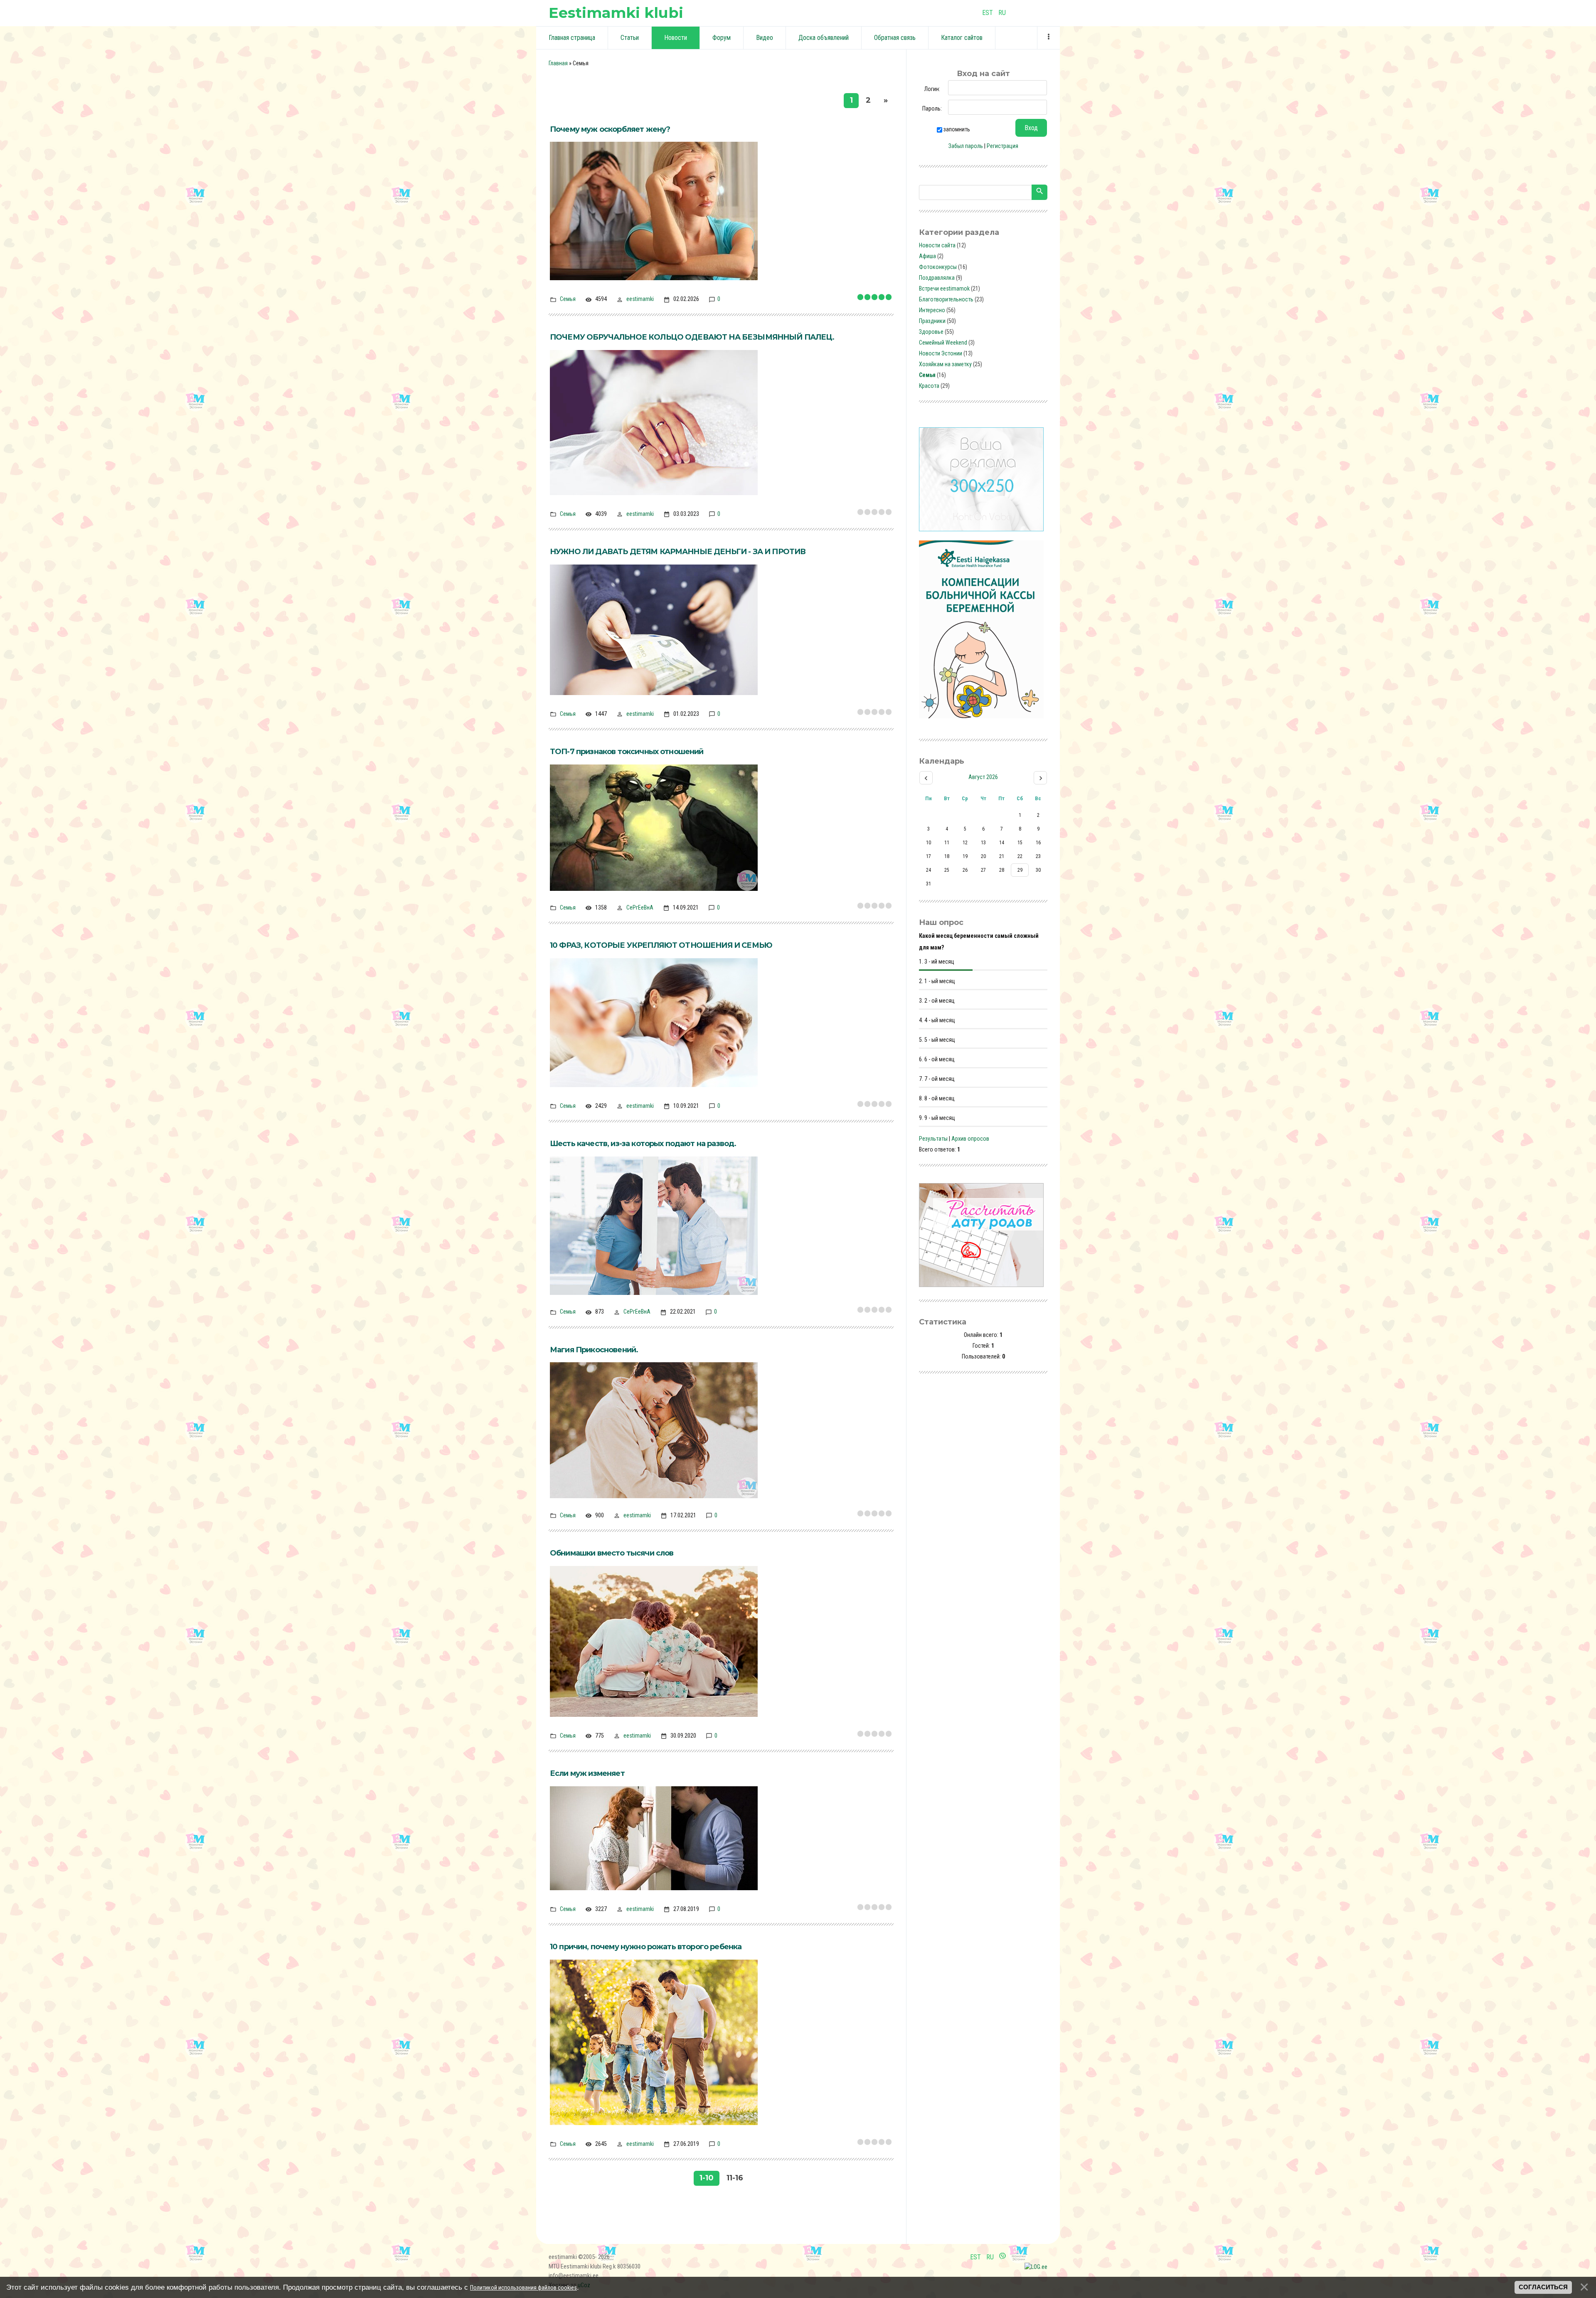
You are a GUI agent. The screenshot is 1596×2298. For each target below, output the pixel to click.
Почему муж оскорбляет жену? (610, 129)
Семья (568, 299)
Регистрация (1002, 146)
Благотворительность (946, 299)
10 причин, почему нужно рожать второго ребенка (646, 1947)
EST (988, 13)
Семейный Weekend (943, 343)
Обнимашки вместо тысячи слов (612, 1553)
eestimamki (640, 299)
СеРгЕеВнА (640, 907)
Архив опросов (970, 1139)
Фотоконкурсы (938, 267)
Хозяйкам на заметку (945, 364)
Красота (929, 386)
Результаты (933, 1139)
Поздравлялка (937, 278)
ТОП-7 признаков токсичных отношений (627, 752)
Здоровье (931, 332)
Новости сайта (937, 245)
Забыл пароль (966, 146)
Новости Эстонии (941, 353)
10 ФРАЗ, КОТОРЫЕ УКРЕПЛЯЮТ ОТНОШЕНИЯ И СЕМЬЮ (661, 945)
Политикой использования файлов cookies (523, 2288)
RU (1002, 13)
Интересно (932, 310)
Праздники (932, 321)
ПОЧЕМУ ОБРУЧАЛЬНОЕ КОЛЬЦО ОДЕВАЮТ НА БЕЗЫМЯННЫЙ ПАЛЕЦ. (692, 337)
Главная (558, 63)
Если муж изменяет (587, 1773)
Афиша (927, 256)
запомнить (957, 129)
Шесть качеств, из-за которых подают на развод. (643, 1144)
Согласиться (1543, 2287)
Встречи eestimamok (944, 288)
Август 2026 (983, 777)
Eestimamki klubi (616, 13)
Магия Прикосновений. (594, 1350)
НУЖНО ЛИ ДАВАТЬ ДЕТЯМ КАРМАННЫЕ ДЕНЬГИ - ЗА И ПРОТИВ (678, 552)
